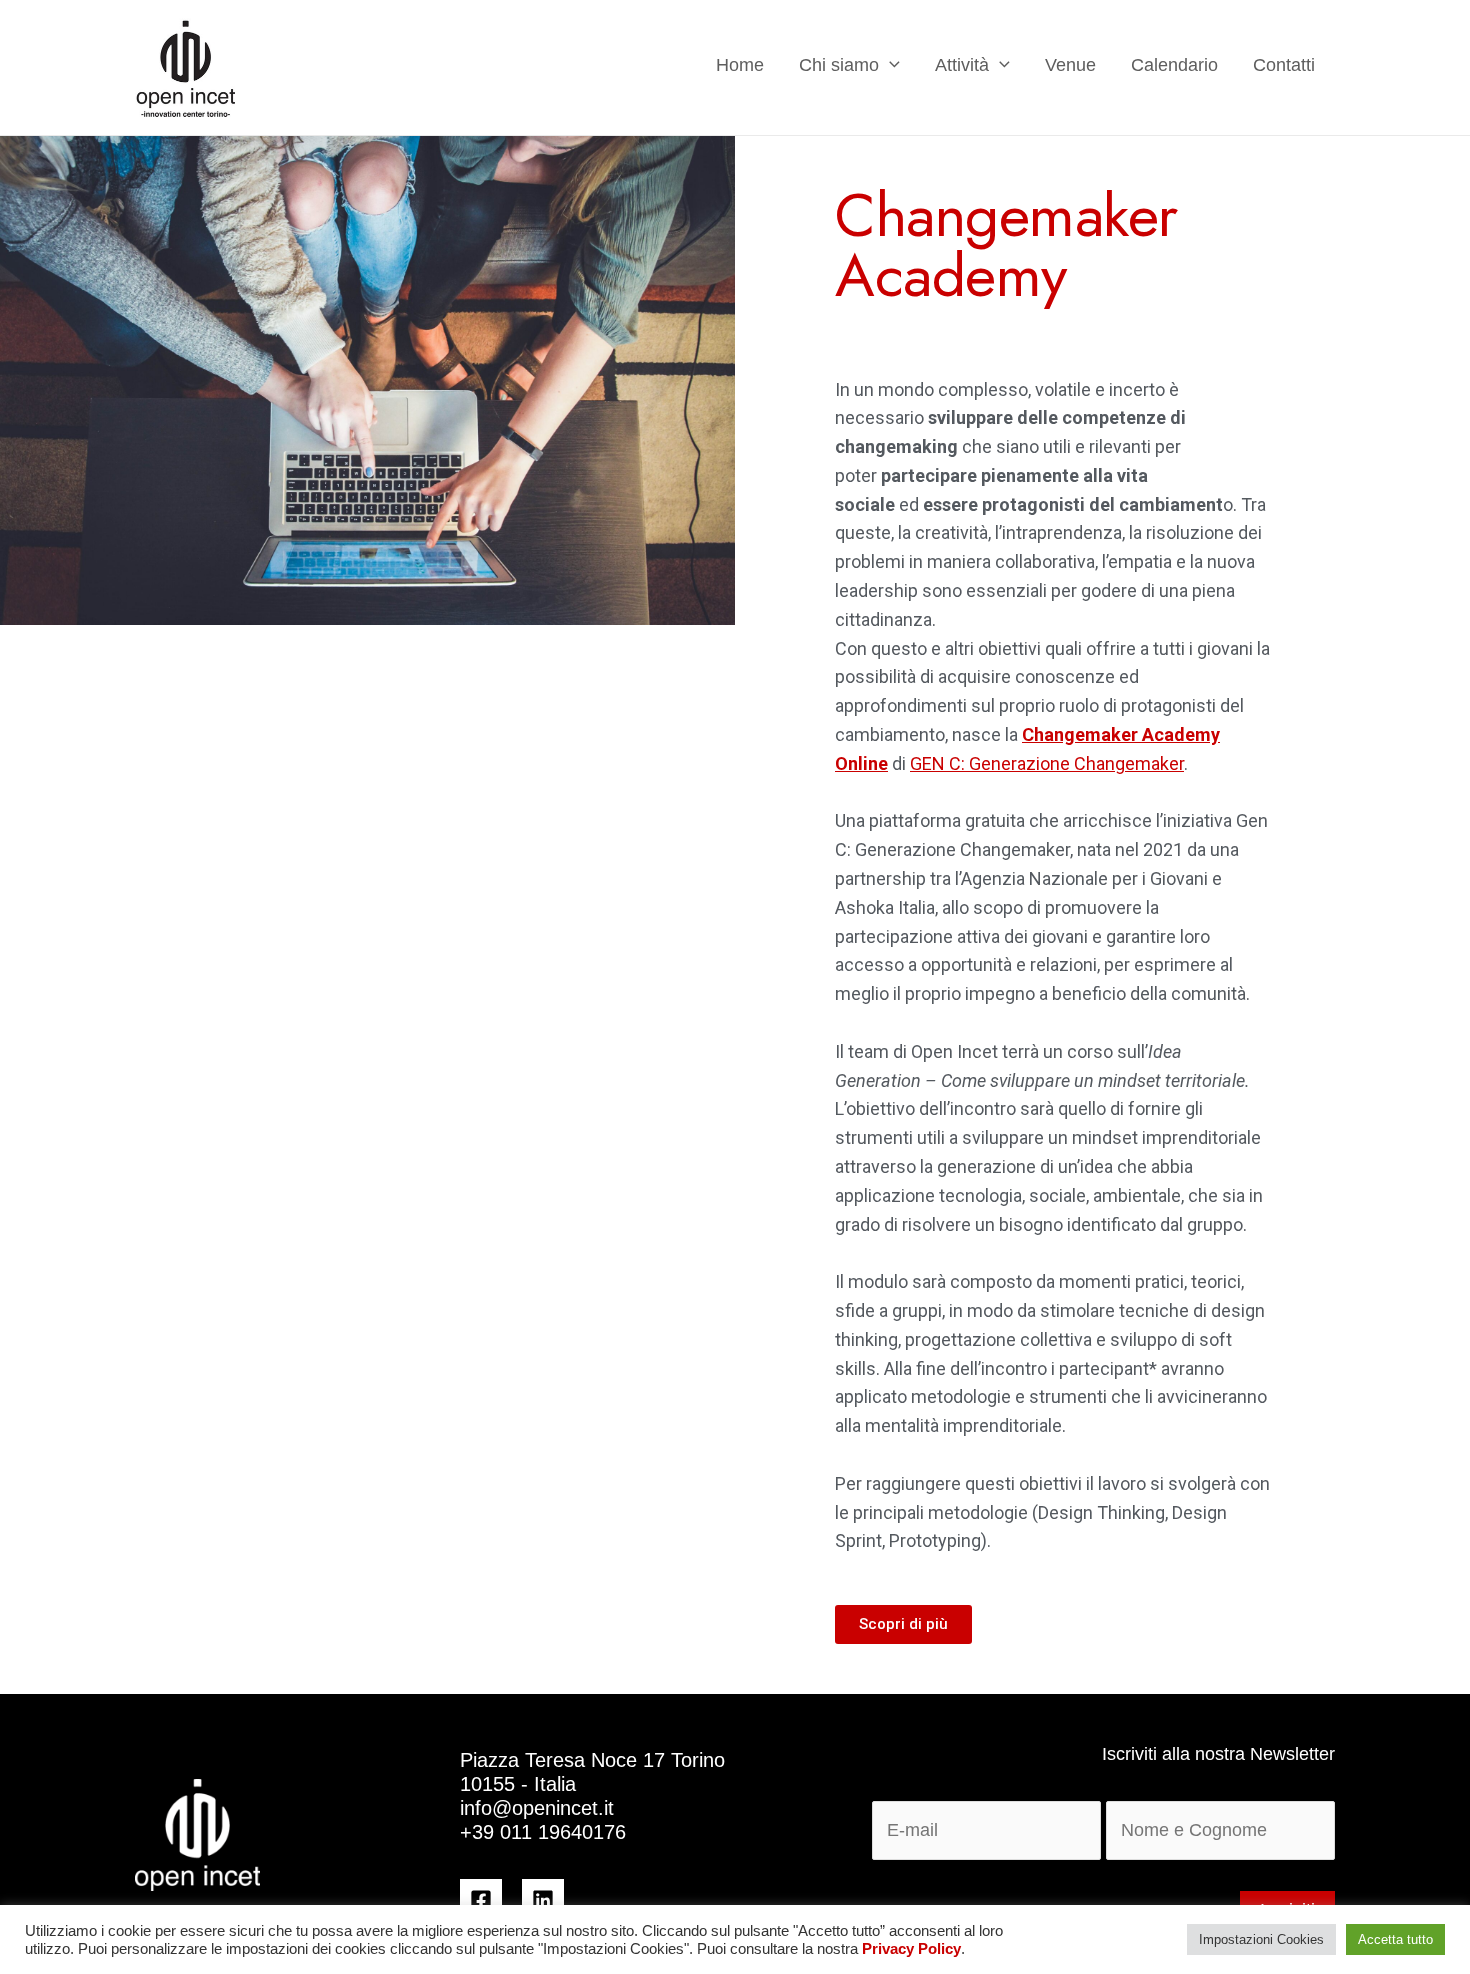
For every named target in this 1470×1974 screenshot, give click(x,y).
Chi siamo (839, 65)
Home (740, 65)
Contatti (1284, 65)
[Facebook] (481, 1900)
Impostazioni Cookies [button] (1261, 1939)
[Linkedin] (543, 1900)
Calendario (1174, 65)
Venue (1070, 65)
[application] (889, 64)
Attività (962, 65)
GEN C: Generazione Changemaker (1047, 763)
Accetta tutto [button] (1395, 1939)
